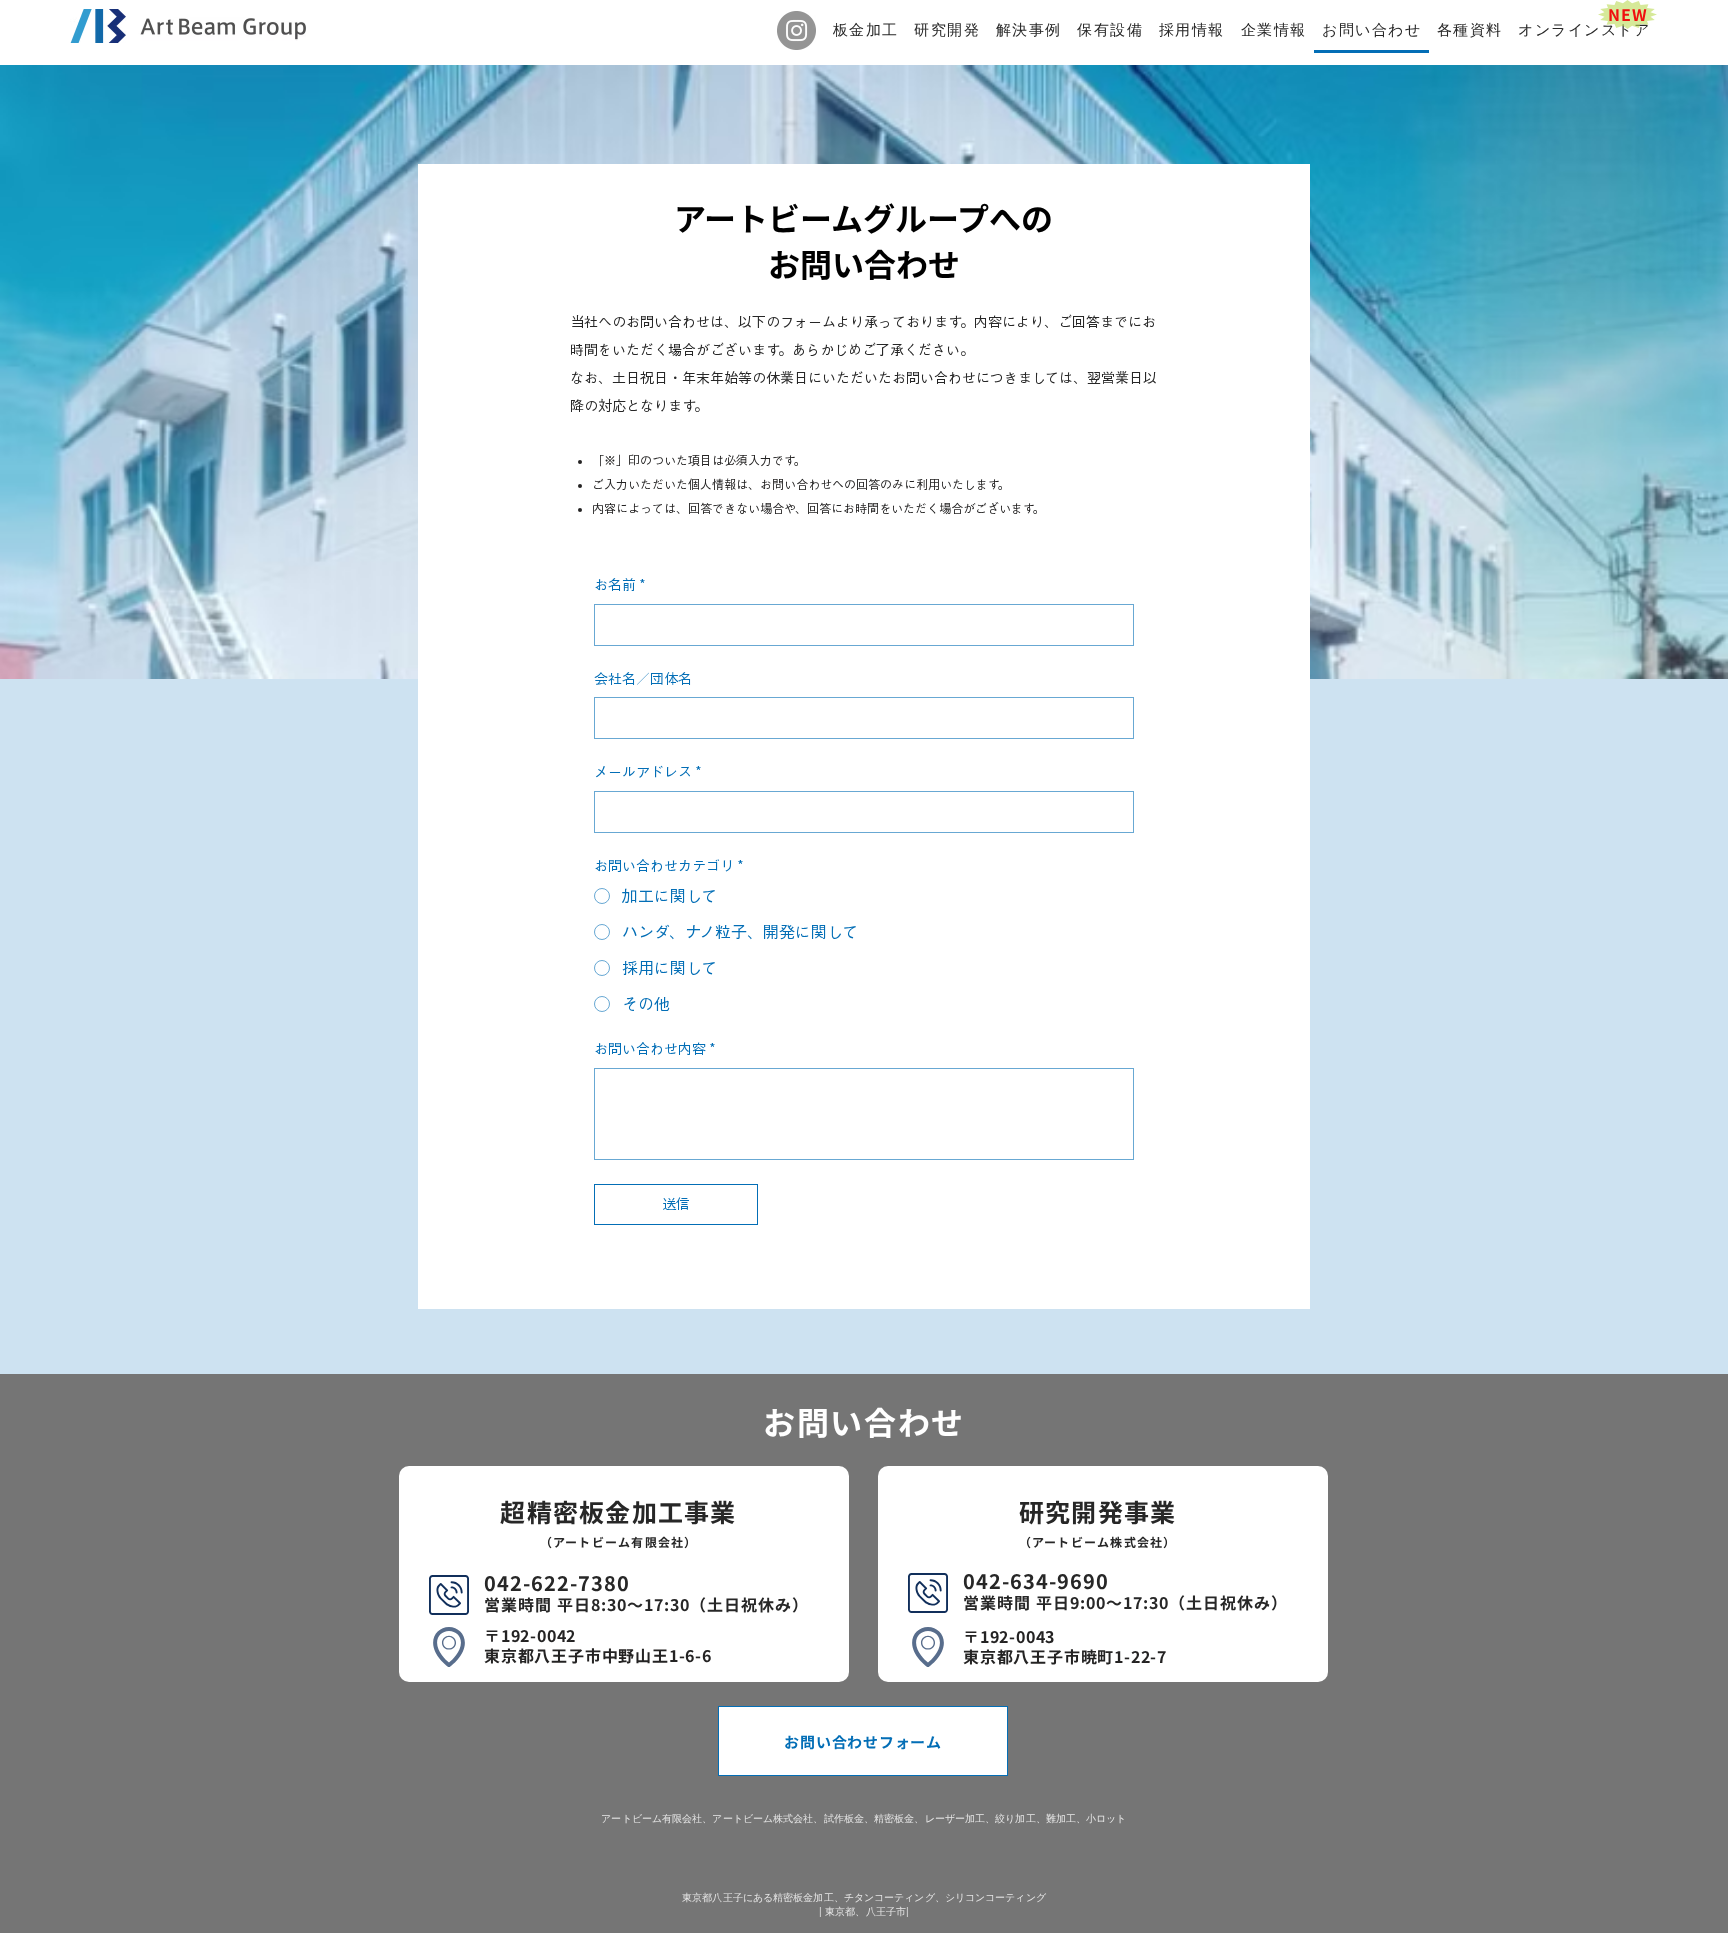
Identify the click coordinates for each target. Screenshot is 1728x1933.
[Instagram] (796, 30)
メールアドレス (647, 772)
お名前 (619, 585)
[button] (866, 32)
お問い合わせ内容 (654, 1049)
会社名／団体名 (643, 679)
